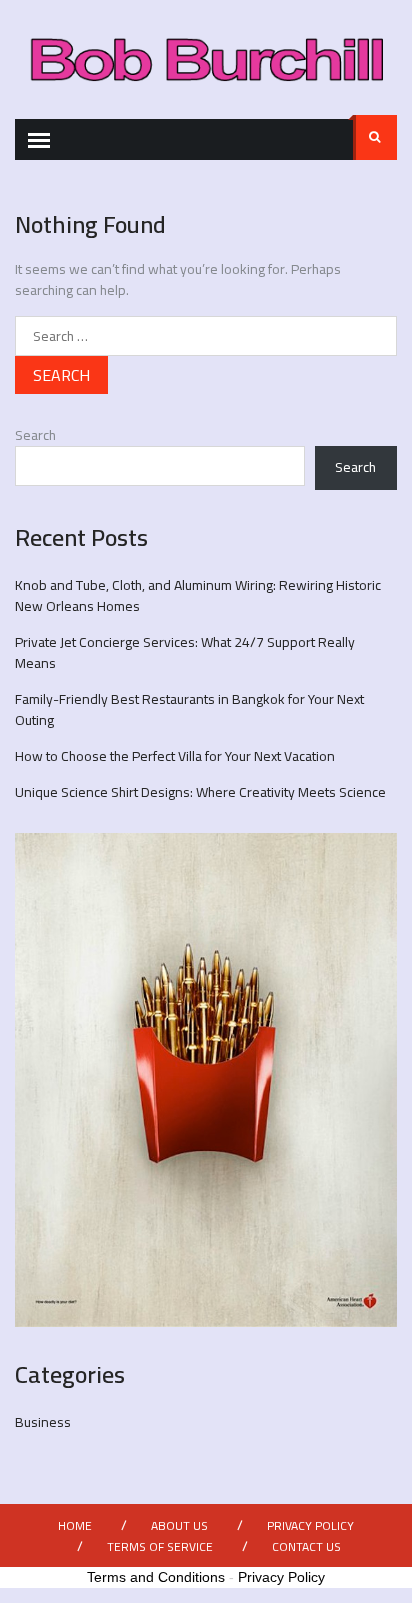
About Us (179, 1525)
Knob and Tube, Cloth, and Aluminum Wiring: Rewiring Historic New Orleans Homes (198, 595)
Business (43, 1422)
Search (375, 137)
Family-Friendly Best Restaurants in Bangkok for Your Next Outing (189, 709)
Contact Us (306, 1546)
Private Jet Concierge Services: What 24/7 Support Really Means (185, 652)
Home (75, 1525)
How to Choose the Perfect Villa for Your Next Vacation (175, 756)
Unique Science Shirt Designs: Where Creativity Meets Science (200, 792)
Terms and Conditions (156, 1577)
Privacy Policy (310, 1525)
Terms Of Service (160, 1546)
